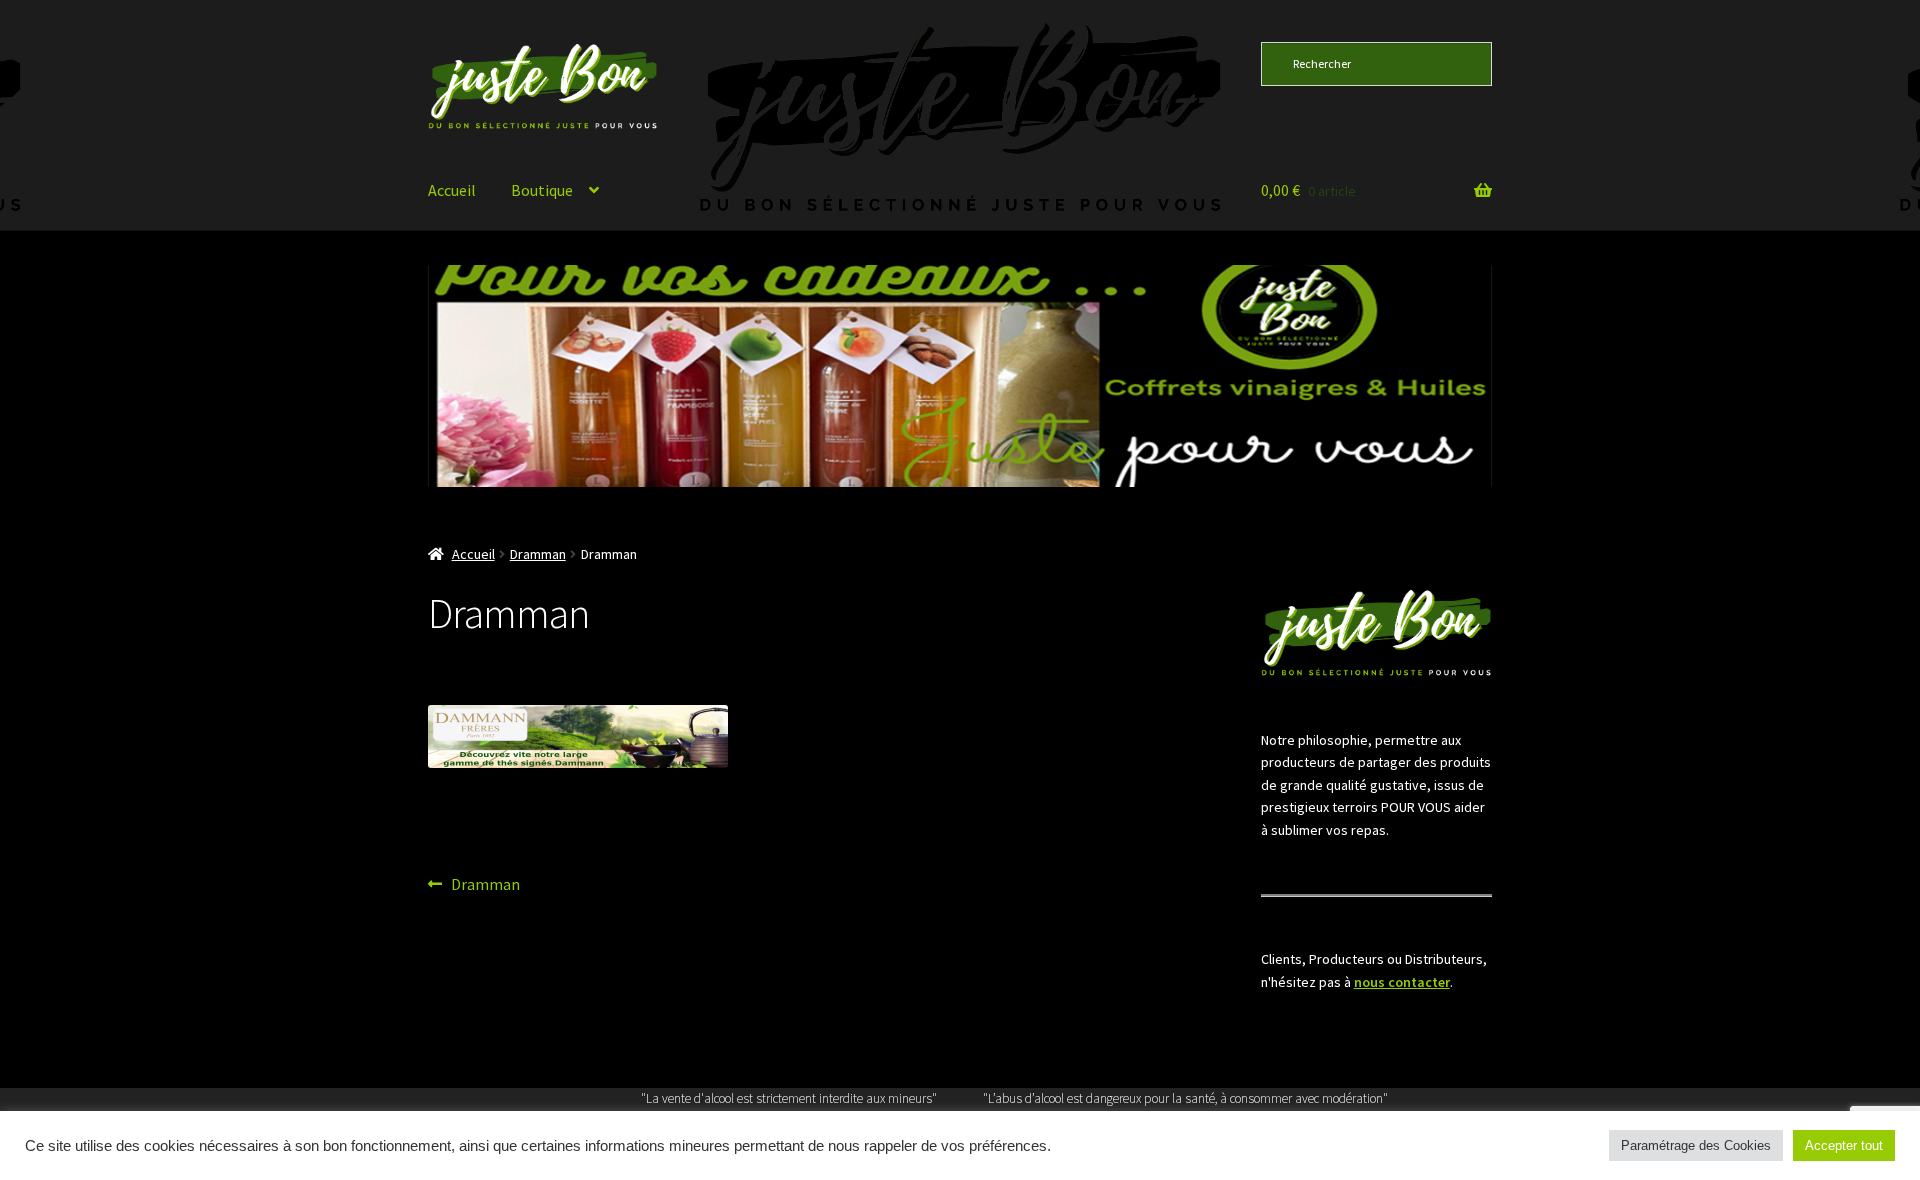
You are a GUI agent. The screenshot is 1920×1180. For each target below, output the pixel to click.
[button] (916, 376)
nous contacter (1402, 982)
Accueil (452, 190)
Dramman (538, 554)
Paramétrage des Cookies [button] (1696, 1145)
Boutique (542, 190)
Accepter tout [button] (1844, 1145)
